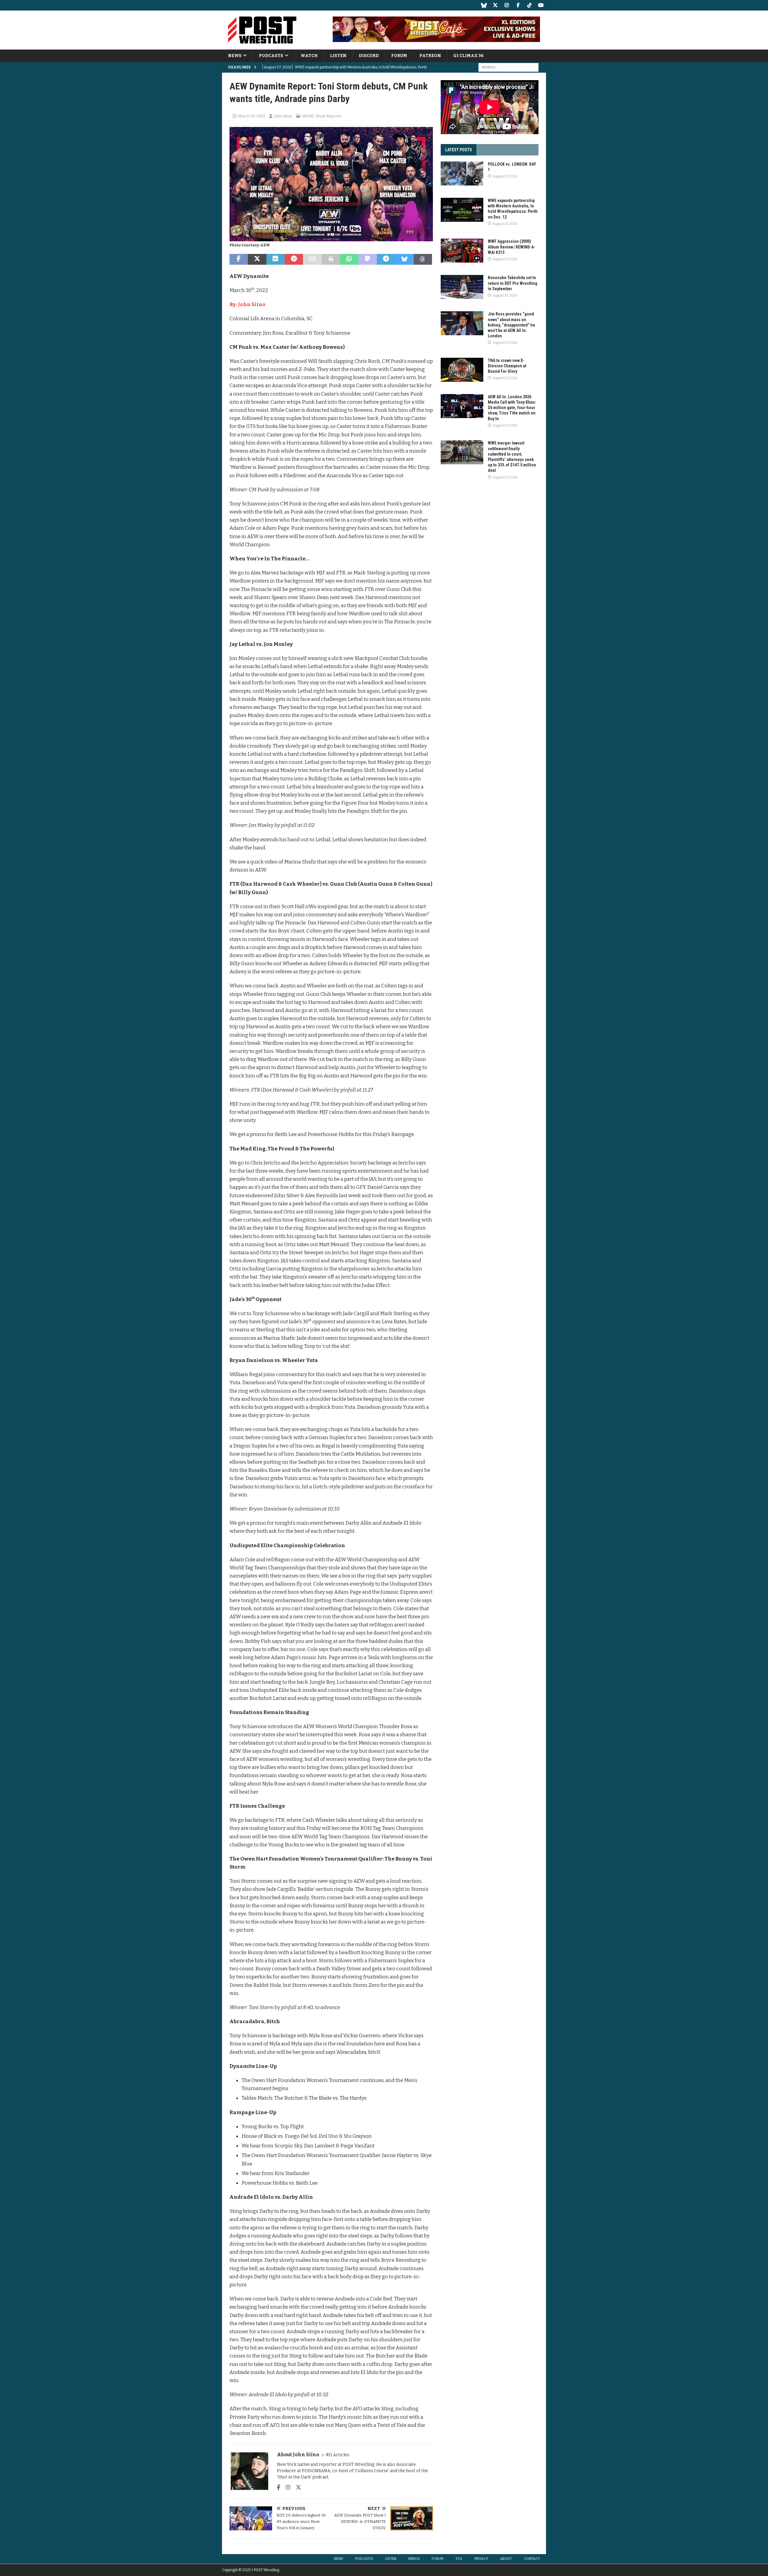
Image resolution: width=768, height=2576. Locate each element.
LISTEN (338, 56)
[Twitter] (495, 5)
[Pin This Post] (294, 259)
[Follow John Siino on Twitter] (296, 2487)
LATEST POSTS (459, 150)
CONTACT (532, 2559)
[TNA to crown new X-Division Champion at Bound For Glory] (462, 370)
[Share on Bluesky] (404, 259)
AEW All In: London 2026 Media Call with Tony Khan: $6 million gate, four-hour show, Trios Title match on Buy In (512, 408)
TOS (459, 2559)
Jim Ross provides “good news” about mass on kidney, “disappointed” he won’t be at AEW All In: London (511, 325)
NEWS (235, 56)
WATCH (309, 56)
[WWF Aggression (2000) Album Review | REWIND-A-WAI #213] (462, 251)
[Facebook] (518, 5)
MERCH (414, 2559)
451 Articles (337, 2455)
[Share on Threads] (423, 259)
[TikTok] (529, 5)
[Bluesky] (484, 5)
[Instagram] (507, 5)
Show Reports (328, 116)
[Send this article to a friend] (312, 259)
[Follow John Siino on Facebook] (279, 2487)
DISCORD (369, 56)
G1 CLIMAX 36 (468, 56)
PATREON (430, 56)
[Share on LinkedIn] (276, 259)
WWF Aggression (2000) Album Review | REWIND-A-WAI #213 (511, 247)
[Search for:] (508, 67)
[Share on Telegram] (386, 259)
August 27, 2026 (505, 176)
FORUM (399, 56)
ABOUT (506, 2559)
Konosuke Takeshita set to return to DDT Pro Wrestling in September (513, 283)
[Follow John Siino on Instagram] (286, 2487)
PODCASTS (271, 56)
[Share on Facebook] (239, 259)
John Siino (283, 116)
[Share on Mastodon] (368, 259)
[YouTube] (541, 5)
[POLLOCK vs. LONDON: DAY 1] (462, 173)
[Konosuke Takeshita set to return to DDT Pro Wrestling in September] (462, 287)
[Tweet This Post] (257, 259)
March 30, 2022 (252, 116)
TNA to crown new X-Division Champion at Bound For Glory (507, 366)
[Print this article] (331, 259)
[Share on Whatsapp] (349, 259)
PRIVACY (481, 2559)
